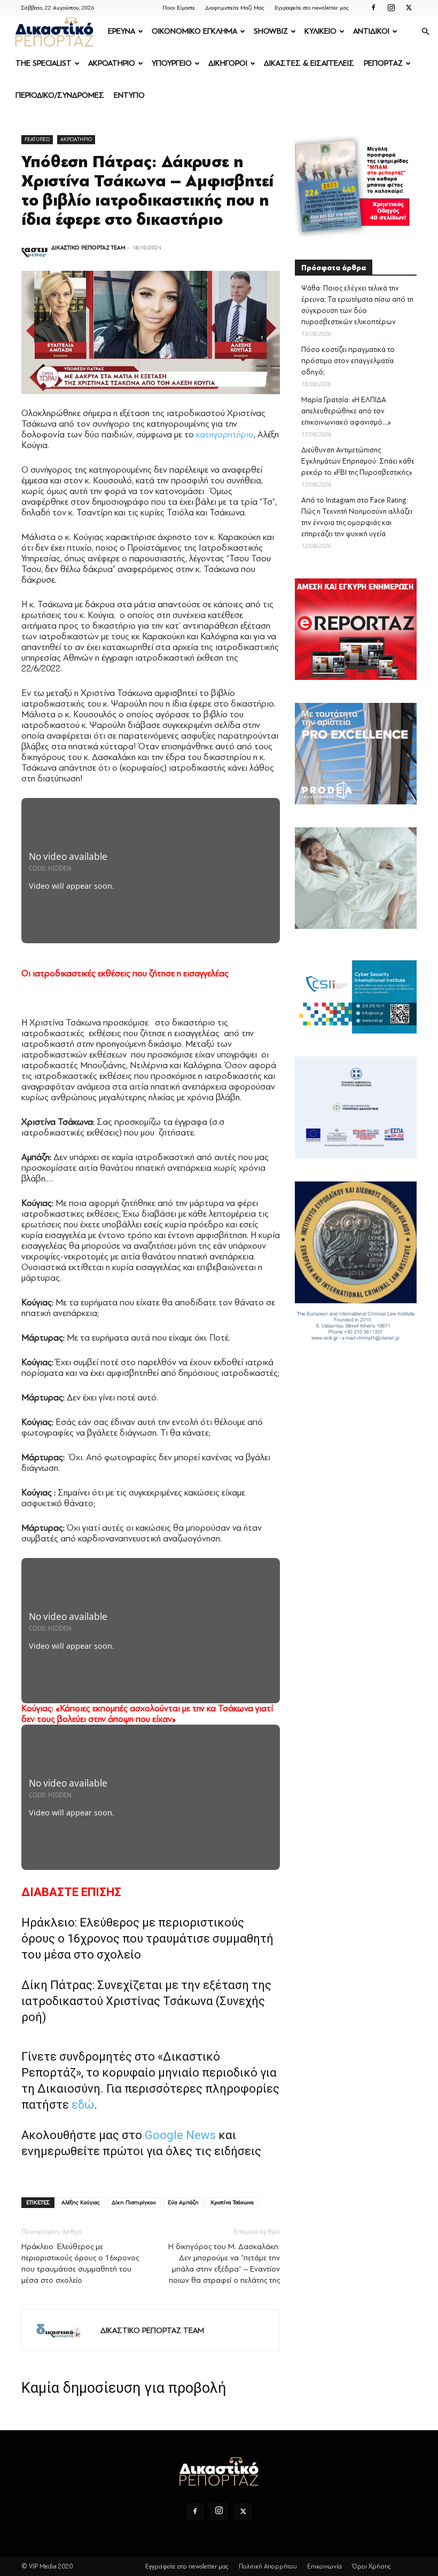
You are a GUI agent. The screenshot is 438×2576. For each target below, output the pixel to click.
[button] (425, 32)
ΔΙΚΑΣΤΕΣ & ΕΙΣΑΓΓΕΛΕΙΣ (309, 63)
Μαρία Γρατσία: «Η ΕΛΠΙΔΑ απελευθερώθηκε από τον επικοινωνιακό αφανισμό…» (346, 411)
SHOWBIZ (271, 31)
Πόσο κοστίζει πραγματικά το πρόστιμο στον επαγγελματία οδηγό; (348, 361)
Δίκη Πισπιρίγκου (134, 2202)
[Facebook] (373, 7)
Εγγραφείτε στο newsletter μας (312, 8)
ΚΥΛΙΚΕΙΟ (320, 31)
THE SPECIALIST (44, 63)
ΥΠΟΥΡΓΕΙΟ (172, 63)
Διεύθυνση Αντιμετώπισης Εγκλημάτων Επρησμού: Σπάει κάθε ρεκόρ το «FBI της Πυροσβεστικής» (358, 461)
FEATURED (37, 139)
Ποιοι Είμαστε (179, 8)
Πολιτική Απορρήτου (268, 2566)
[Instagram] (391, 7)
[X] (409, 7)
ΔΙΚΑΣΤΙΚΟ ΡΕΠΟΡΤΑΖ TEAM (88, 248)
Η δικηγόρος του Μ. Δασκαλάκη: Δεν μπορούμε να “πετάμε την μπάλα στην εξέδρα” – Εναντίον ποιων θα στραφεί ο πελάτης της (224, 2264)
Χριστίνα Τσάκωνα (232, 2202)
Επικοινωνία (324, 2566)
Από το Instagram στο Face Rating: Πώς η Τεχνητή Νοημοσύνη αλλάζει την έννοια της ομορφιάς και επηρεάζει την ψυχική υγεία (357, 517)
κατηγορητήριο (225, 434)
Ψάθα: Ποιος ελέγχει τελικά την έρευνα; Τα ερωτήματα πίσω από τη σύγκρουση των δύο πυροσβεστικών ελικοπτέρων (357, 305)
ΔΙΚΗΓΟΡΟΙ (228, 63)
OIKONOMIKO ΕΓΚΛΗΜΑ (194, 31)
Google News (180, 2135)
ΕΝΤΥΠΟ (129, 95)
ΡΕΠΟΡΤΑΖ (383, 63)
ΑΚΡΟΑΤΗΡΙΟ (112, 63)
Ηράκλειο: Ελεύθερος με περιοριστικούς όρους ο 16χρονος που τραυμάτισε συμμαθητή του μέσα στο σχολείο (147, 1939)
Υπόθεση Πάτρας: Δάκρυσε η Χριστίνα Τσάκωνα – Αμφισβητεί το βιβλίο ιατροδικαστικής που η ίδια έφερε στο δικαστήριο (147, 191)
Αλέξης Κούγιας (81, 2202)
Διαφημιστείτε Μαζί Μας (235, 8)
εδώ (83, 2105)
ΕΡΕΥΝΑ (122, 31)
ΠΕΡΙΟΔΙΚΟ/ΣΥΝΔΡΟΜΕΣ (60, 95)
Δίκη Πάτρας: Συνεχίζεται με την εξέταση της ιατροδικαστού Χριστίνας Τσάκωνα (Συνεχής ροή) (146, 2001)
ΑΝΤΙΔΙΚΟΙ (371, 31)
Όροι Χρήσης (371, 2566)
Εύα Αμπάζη (183, 2202)
